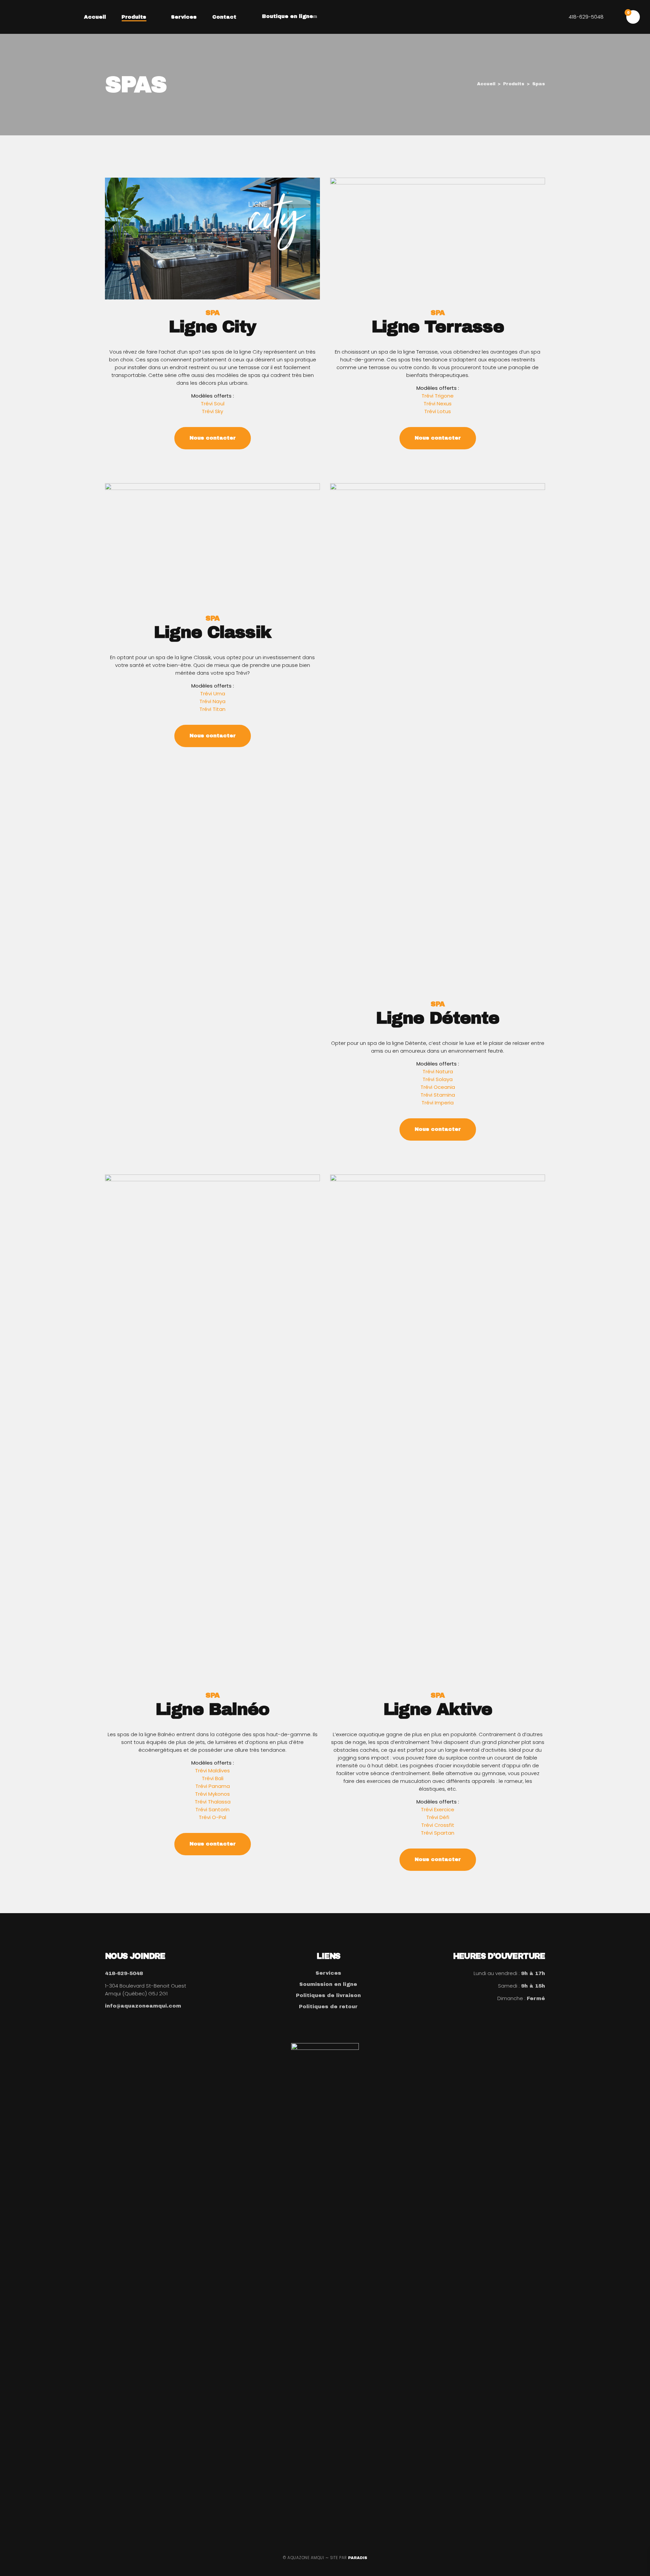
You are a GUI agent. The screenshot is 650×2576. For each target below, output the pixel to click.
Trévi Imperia (438, 1103)
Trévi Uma (213, 693)
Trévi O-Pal (212, 1817)
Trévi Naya (212, 701)
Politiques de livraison (328, 1995)
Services (328, 1973)
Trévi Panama (213, 1786)
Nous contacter (213, 438)
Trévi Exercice (438, 1809)
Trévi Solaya (438, 1079)
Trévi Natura (438, 1071)
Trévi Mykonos (212, 1794)
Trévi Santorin (212, 1809)
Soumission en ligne (328, 1984)
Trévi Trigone (438, 396)
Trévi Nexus (438, 404)
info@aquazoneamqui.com (143, 2006)
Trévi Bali (213, 1778)
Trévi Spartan (438, 1833)
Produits (514, 84)
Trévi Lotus (438, 411)
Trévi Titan (212, 709)
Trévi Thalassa (213, 1802)
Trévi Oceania (438, 1087)
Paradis (358, 2558)
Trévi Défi (438, 1817)
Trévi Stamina (438, 1095)
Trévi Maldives (212, 1771)
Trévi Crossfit (438, 1825)
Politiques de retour (328, 2007)
